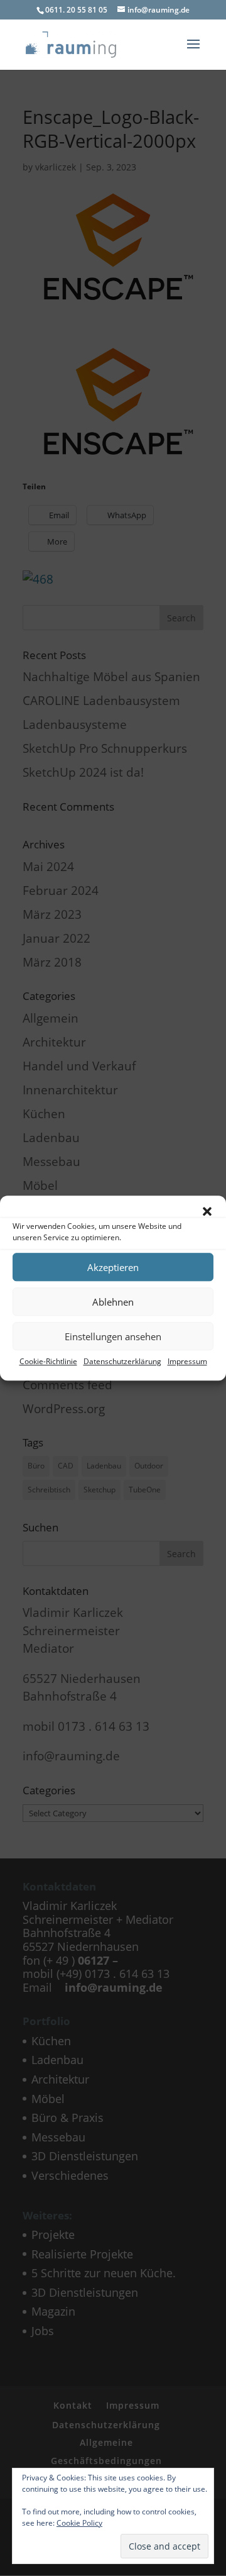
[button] (207, 1211)
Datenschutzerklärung (122, 1361)
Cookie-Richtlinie (48, 1361)
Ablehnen (113, 1302)
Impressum (187, 1361)
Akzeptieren (113, 1267)
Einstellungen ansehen (113, 1336)
